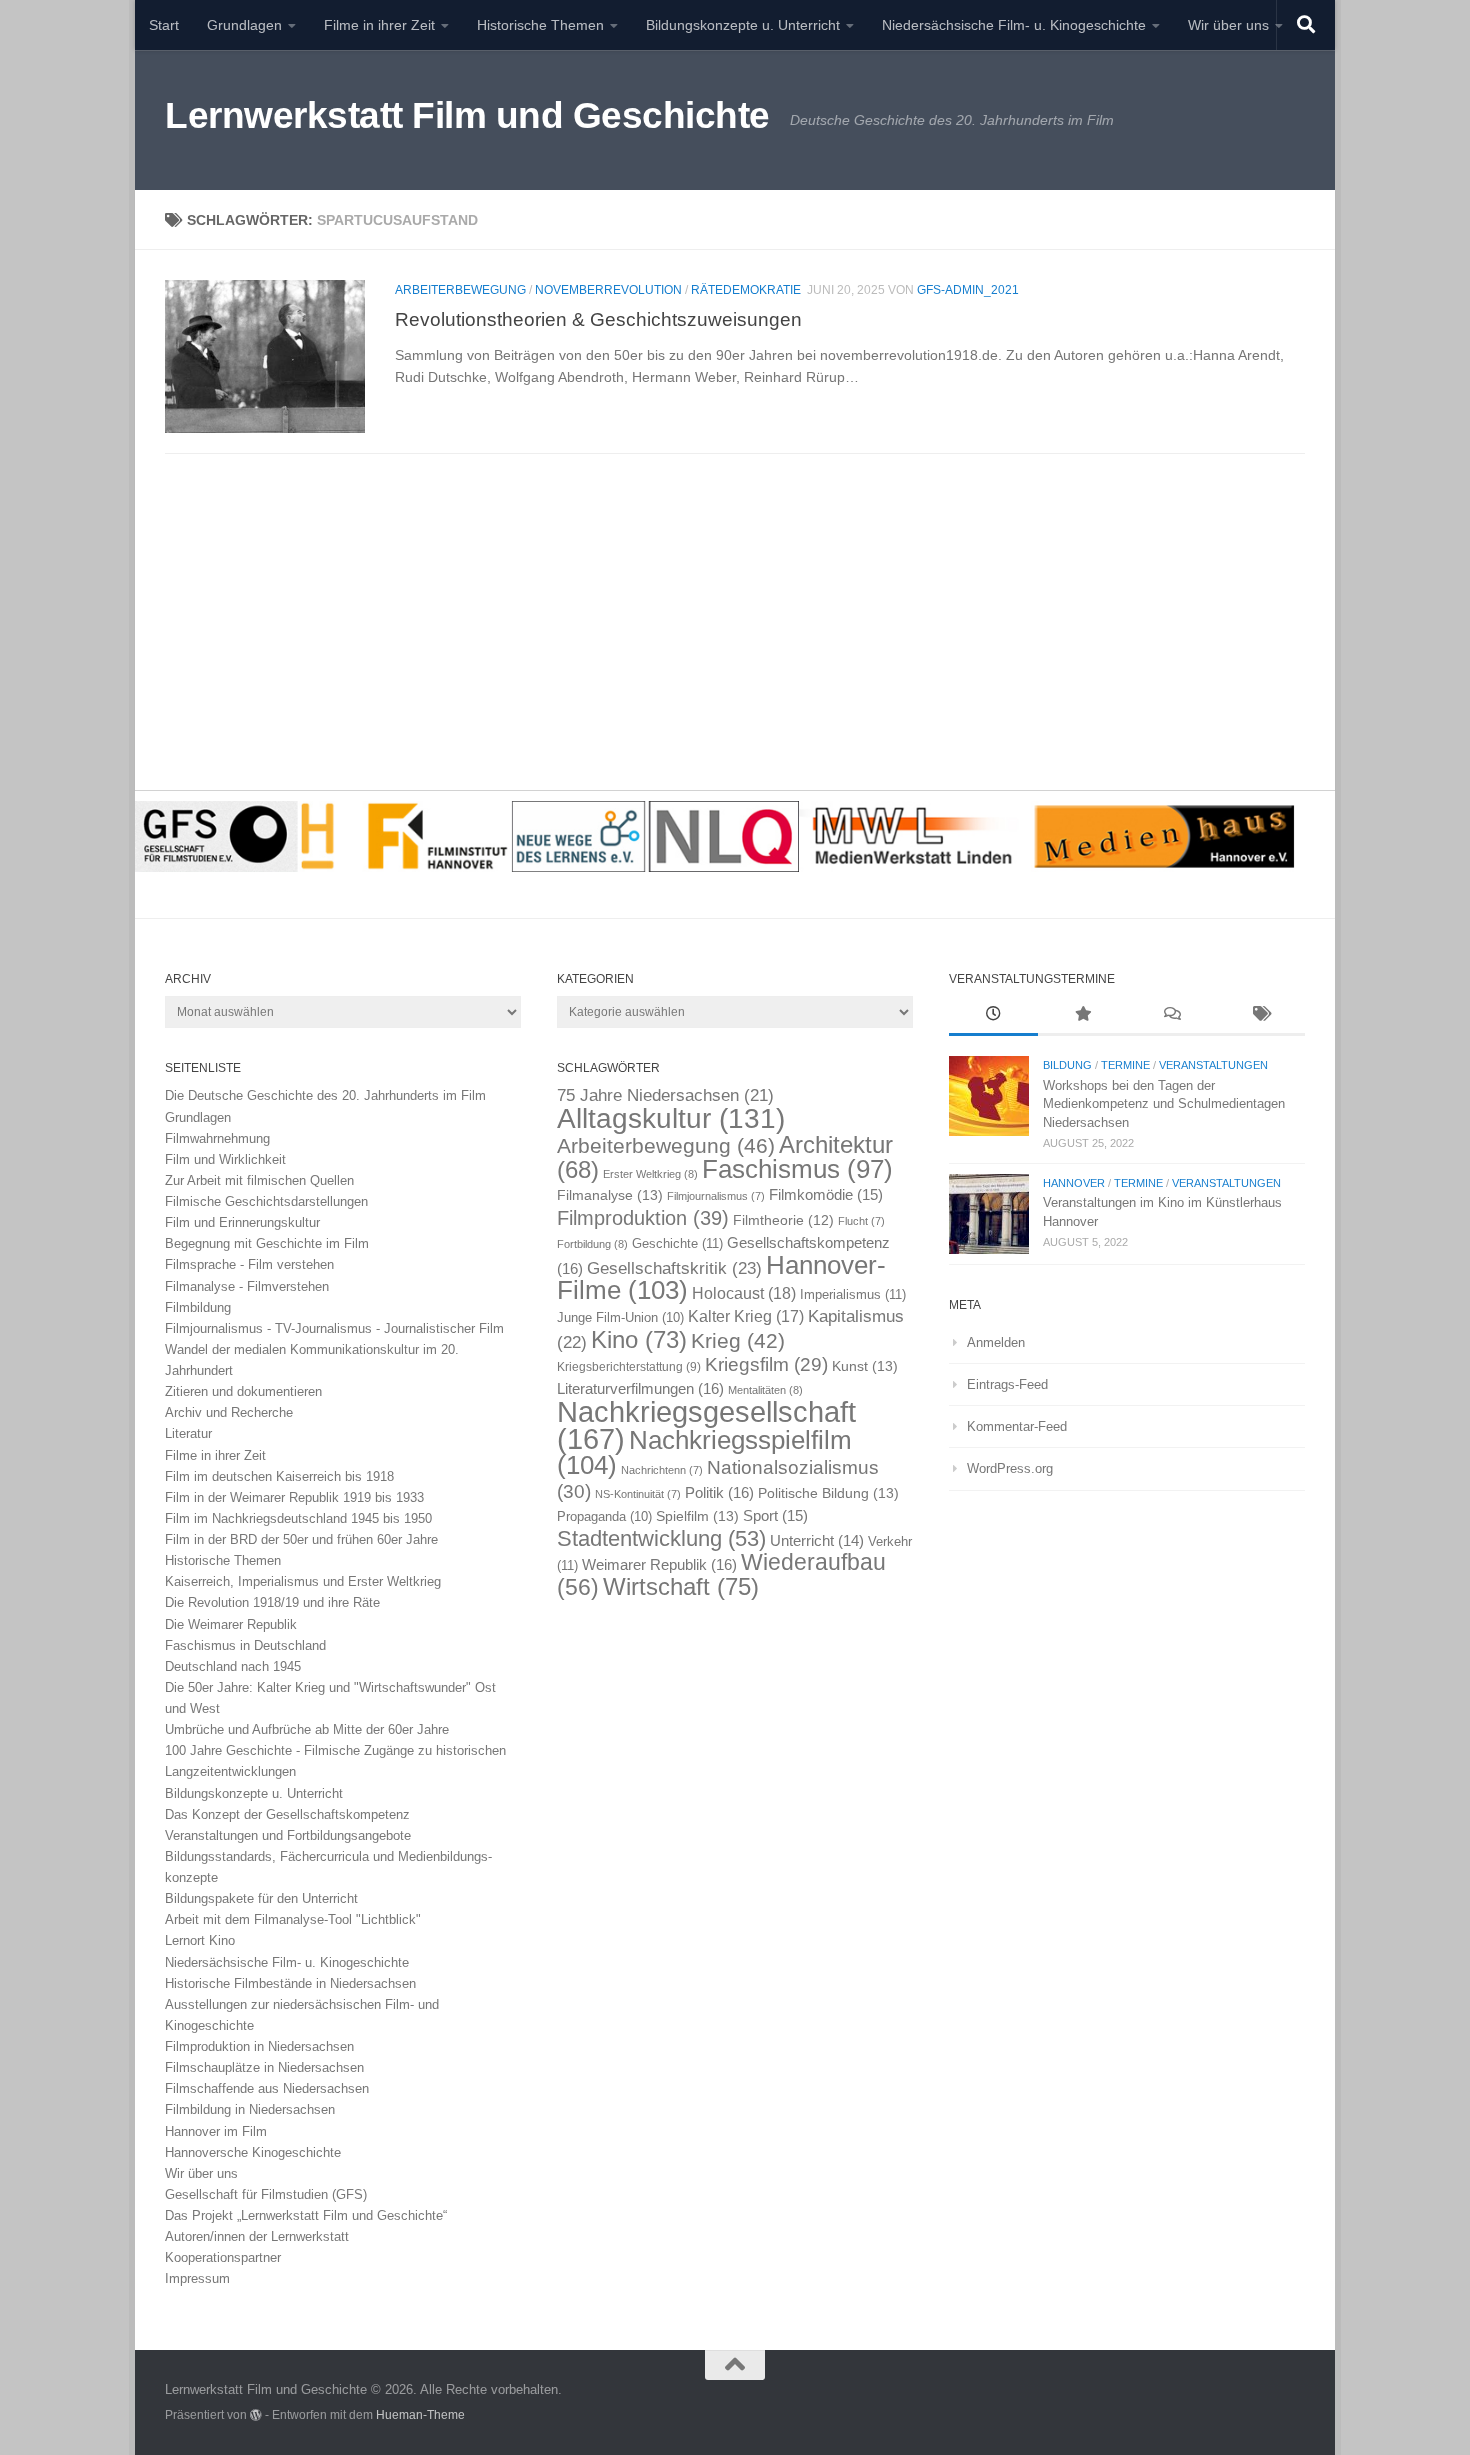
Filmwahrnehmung (217, 1138)
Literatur (188, 1433)
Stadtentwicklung (661, 1538)
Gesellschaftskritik (674, 1268)
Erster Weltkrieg (650, 1174)
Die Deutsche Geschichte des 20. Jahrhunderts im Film (325, 1095)
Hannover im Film (216, 2131)
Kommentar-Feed (1017, 1426)
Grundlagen (244, 25)
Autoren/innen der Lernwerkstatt (257, 2236)
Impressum (197, 2278)
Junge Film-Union (620, 1318)
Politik (719, 1492)
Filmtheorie (783, 1220)
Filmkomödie (826, 1195)
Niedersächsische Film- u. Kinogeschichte (1014, 25)
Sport (775, 1516)
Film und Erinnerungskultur (242, 1222)
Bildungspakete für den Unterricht (261, 1898)
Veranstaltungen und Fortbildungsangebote (288, 1835)
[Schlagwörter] (1260, 1016)
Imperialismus (853, 1294)
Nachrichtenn (662, 1470)
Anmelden (996, 1342)
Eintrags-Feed (1007, 1384)
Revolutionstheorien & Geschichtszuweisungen (598, 319)
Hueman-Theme (420, 2414)
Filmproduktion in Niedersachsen (259, 2046)
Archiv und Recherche (229, 1412)
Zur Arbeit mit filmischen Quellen (259, 1180)
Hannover (1074, 1183)
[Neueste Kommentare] (1171, 1016)
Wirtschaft (681, 1586)
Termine (1125, 1065)
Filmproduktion (643, 1217)
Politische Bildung (828, 1493)
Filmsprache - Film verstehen (249, 1264)
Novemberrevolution (608, 290)
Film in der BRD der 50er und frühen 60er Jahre (301, 1539)
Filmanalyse (610, 1195)
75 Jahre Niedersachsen (665, 1095)
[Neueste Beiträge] (993, 1016)
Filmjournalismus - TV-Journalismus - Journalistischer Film (334, 1328)
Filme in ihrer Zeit (379, 25)
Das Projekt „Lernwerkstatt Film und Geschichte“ (306, 2215)
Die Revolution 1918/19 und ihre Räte (272, 1602)
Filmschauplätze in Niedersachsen (264, 2067)
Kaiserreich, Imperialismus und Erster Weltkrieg (303, 1581)
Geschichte (677, 1243)
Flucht (861, 1221)
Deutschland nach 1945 (233, 1666)
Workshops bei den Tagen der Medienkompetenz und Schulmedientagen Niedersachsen (1164, 1104)
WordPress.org (1010, 1468)
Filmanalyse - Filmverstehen (247, 1286)
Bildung (1067, 1065)
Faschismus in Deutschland (245, 1645)
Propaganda (604, 1517)
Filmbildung (198, 1307)
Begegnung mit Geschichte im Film (267, 1243)
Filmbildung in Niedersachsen (250, 2109)
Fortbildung (592, 1244)
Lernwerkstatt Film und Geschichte (467, 115)
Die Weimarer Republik (231, 1624)
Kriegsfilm (766, 1364)
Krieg (738, 1340)
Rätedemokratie (746, 290)
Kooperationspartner (223, 2257)
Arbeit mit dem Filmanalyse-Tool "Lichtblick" (293, 1919)
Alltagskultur (671, 1118)
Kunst (865, 1366)
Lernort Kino (200, 1940)
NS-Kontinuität (638, 1494)
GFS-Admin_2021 (968, 290)
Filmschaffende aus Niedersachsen (267, 2088)
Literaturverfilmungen (640, 1388)
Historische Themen (540, 25)
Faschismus (797, 1169)
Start (164, 25)
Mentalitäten (765, 1390)
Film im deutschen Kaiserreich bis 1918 (279, 1476)
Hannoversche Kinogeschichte (253, 2152)
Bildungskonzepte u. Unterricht (743, 25)
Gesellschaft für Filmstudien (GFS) (266, 2194)
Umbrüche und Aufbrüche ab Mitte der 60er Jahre (307, 1729)
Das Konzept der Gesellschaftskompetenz (287, 1814)
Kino (639, 1339)
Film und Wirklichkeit (225, 1159)
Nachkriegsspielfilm (704, 1452)
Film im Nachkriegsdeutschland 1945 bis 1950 (298, 1518)
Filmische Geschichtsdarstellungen (266, 1201)
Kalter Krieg (746, 1316)
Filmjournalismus (716, 1196)
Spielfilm (697, 1516)
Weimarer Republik (659, 1564)
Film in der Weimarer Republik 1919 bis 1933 (294, 1497)
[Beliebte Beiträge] (1082, 1016)
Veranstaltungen (1213, 1065)
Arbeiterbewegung (460, 290)
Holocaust (744, 1293)
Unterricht (817, 1541)
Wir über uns (1228, 25)
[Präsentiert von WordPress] (256, 2415)
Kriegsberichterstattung (629, 1367)
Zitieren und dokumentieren (243, 1391)
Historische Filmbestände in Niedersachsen (290, 1983)
